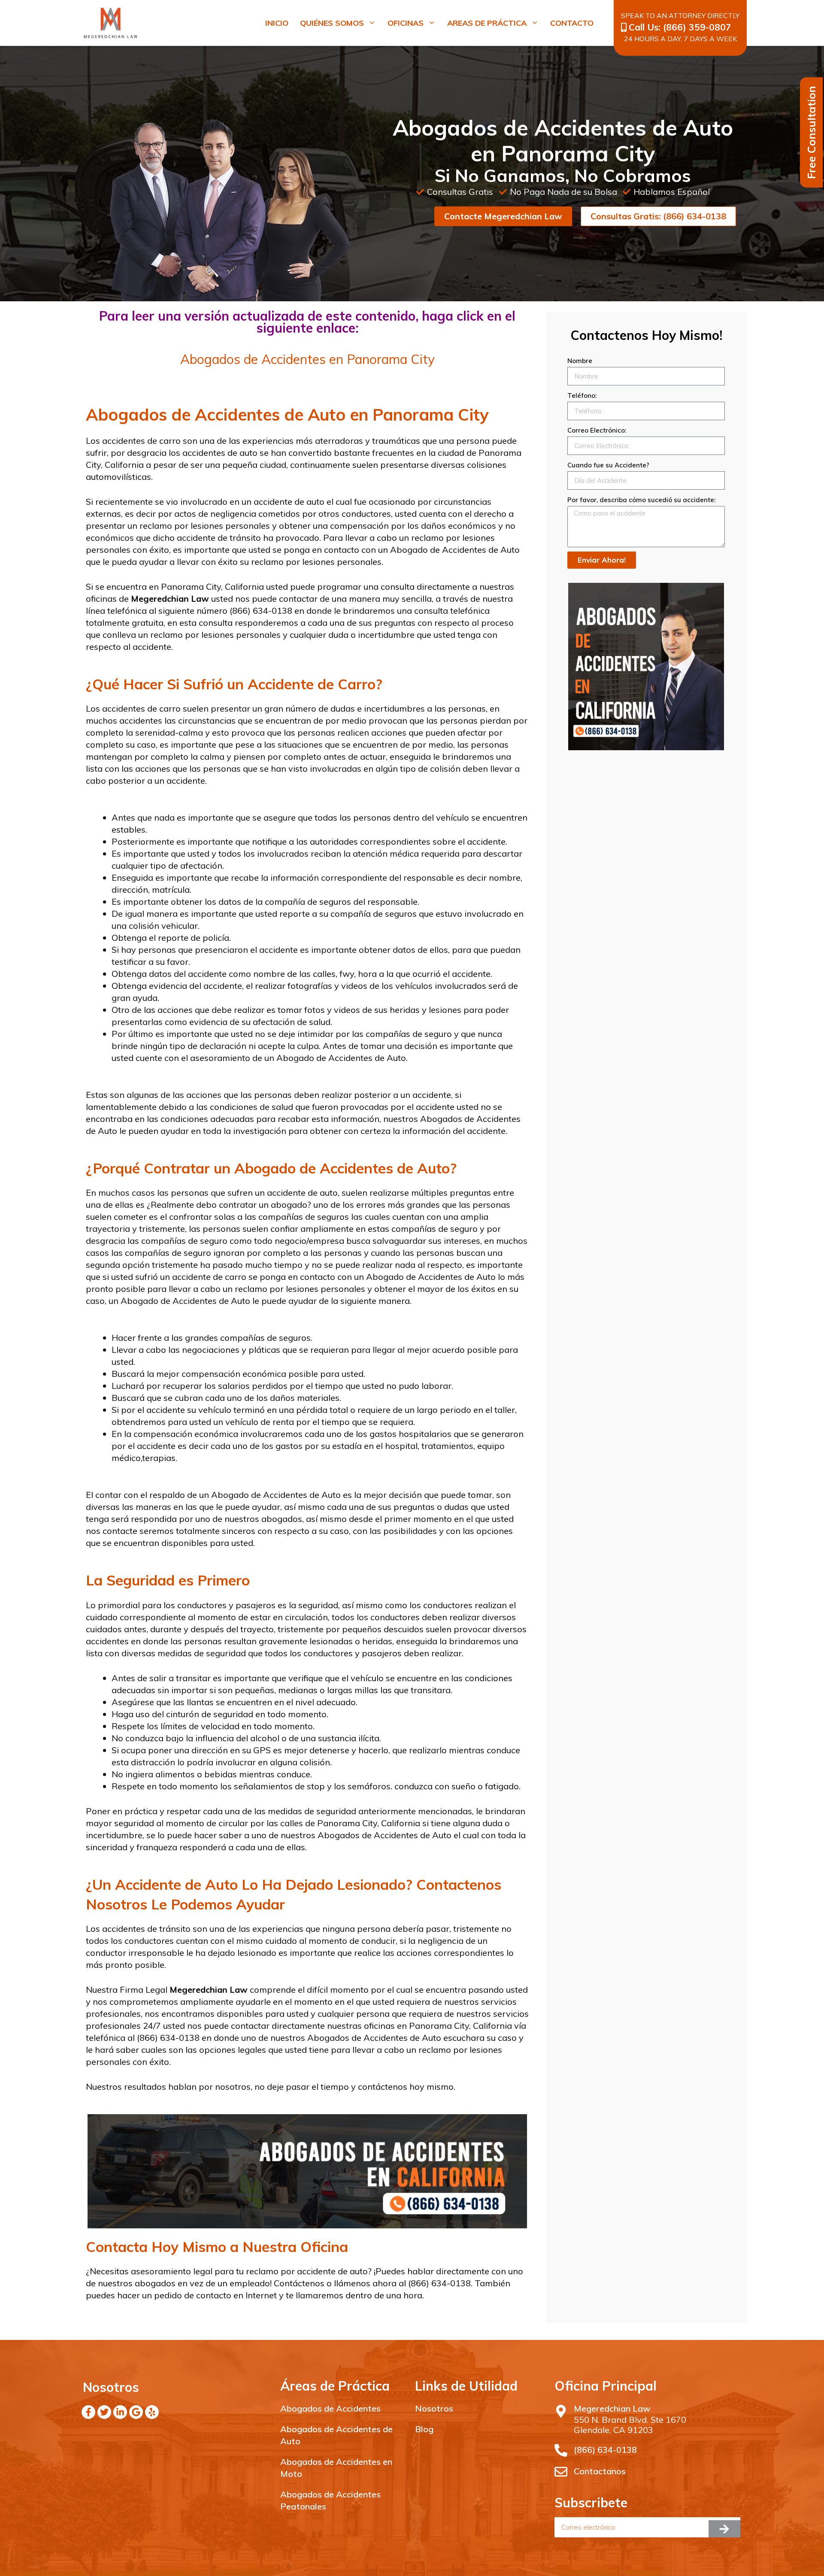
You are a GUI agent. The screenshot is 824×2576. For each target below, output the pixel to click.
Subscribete (591, 2503)
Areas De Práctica (487, 23)
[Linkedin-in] (120, 2412)
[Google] (136, 2412)
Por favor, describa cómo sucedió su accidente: (641, 500)
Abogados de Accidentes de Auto (385, 1835)
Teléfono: (582, 395)
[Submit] (724, 2529)
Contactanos (600, 2471)
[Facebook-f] (88, 2412)
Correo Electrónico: (597, 430)
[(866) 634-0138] (561, 2450)
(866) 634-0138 (605, 2450)
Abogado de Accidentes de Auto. (341, 1058)
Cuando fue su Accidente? (608, 465)
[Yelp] (152, 2412)
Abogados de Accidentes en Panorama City (307, 359)
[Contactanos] (561, 2472)
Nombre (580, 361)
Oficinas (406, 23)
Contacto (572, 23)
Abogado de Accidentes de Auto (455, 550)
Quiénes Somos (332, 23)
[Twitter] (104, 2412)
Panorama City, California (211, 586)
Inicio (277, 23)
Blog (424, 2429)
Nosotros (434, 2408)
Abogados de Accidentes (330, 2408)
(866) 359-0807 (697, 27)
